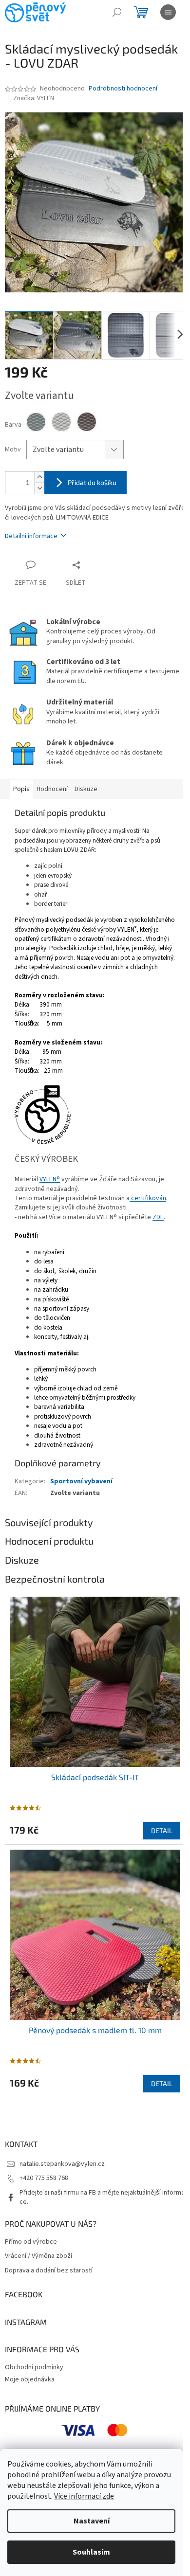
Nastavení (92, 2521)
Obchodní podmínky (34, 2367)
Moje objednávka (30, 2379)
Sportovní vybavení (81, 1481)
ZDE (158, 1217)
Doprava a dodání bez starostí (49, 2271)
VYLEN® (50, 1179)
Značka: (34, 98)
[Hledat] (117, 12)
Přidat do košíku (92, 482)
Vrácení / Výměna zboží (38, 2256)
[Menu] (168, 12)
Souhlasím (91, 2552)
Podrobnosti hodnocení (123, 89)
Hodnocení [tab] (52, 789)
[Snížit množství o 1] (39, 488)
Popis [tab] (21, 789)
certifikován (148, 1198)
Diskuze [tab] (86, 789)
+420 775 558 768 (44, 2178)
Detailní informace (31, 536)
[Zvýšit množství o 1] (39, 477)
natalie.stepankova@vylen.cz (62, 2164)
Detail (162, 1830)
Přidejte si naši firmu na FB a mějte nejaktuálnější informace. (102, 2197)
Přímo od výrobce (31, 2242)
